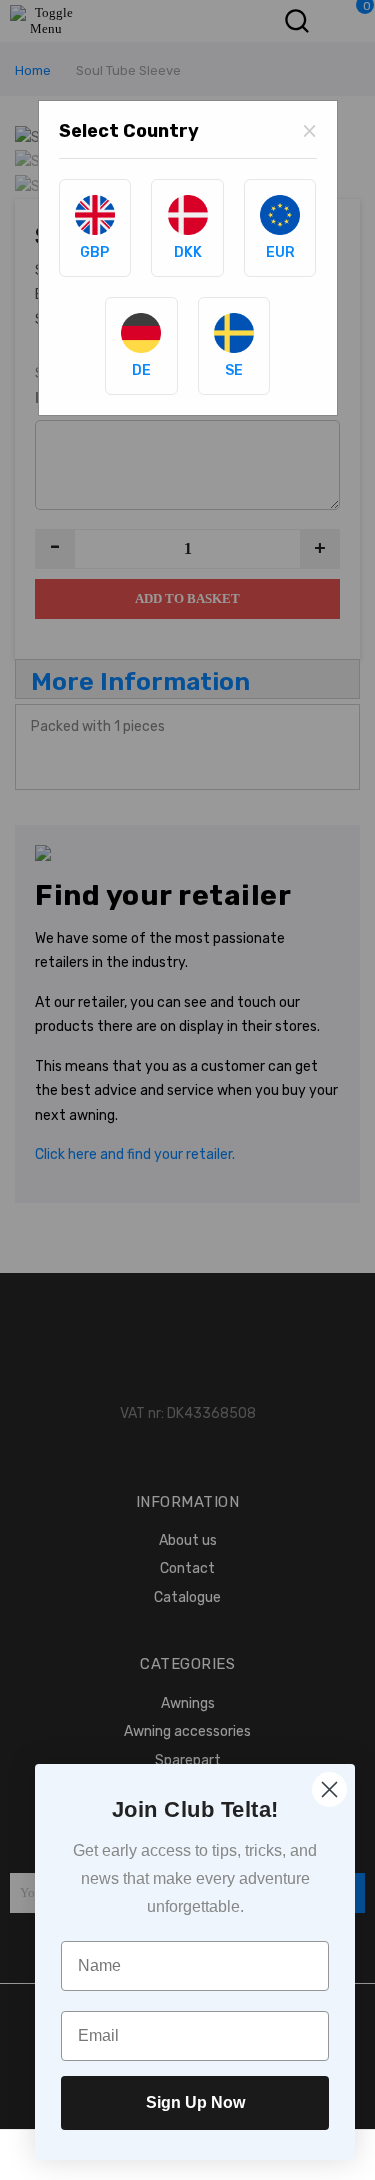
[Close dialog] (329, 1789)
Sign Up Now (195, 2102)
